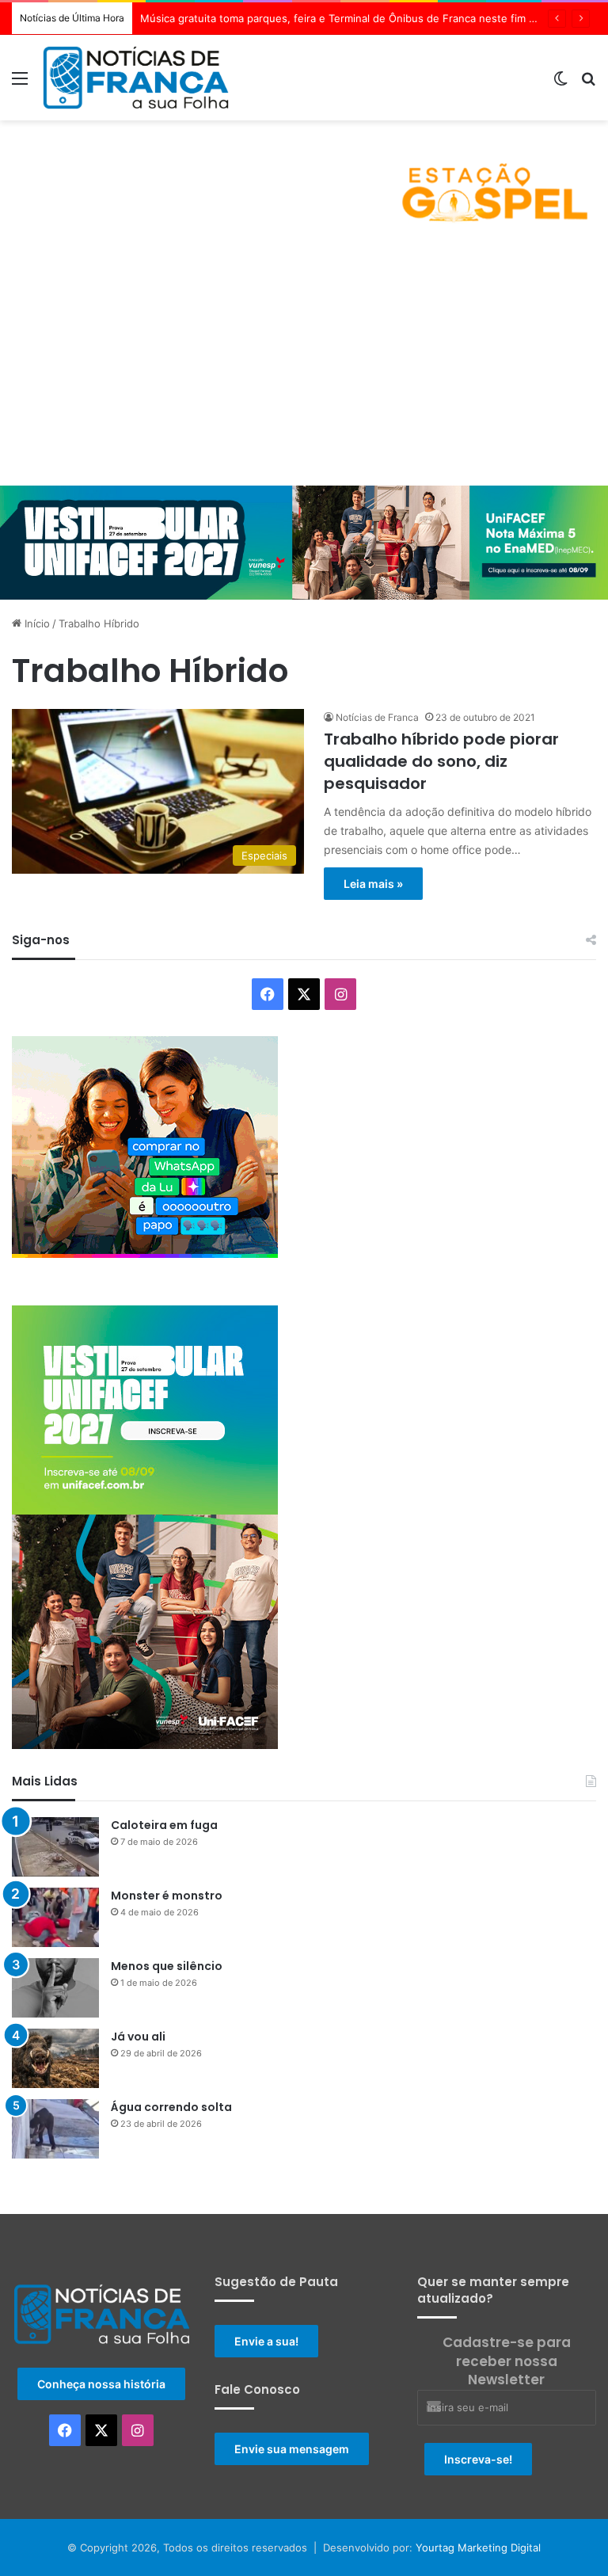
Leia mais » (373, 884)
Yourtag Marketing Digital (478, 2547)
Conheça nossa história (101, 2384)
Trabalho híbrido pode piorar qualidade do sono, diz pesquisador (441, 761)
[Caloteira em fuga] (55, 1847)
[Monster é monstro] (55, 1917)
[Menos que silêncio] (55, 1988)
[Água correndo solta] (55, 2129)
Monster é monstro (167, 1896)
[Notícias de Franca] (136, 78)
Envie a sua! (266, 2341)
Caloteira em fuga (164, 1825)
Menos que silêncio (167, 1966)
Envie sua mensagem (292, 2449)
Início (36, 623)
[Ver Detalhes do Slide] (304, 180)
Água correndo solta (171, 2107)
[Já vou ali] (55, 2058)
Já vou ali (138, 2037)
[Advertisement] (304, 367)
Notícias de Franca (377, 717)
